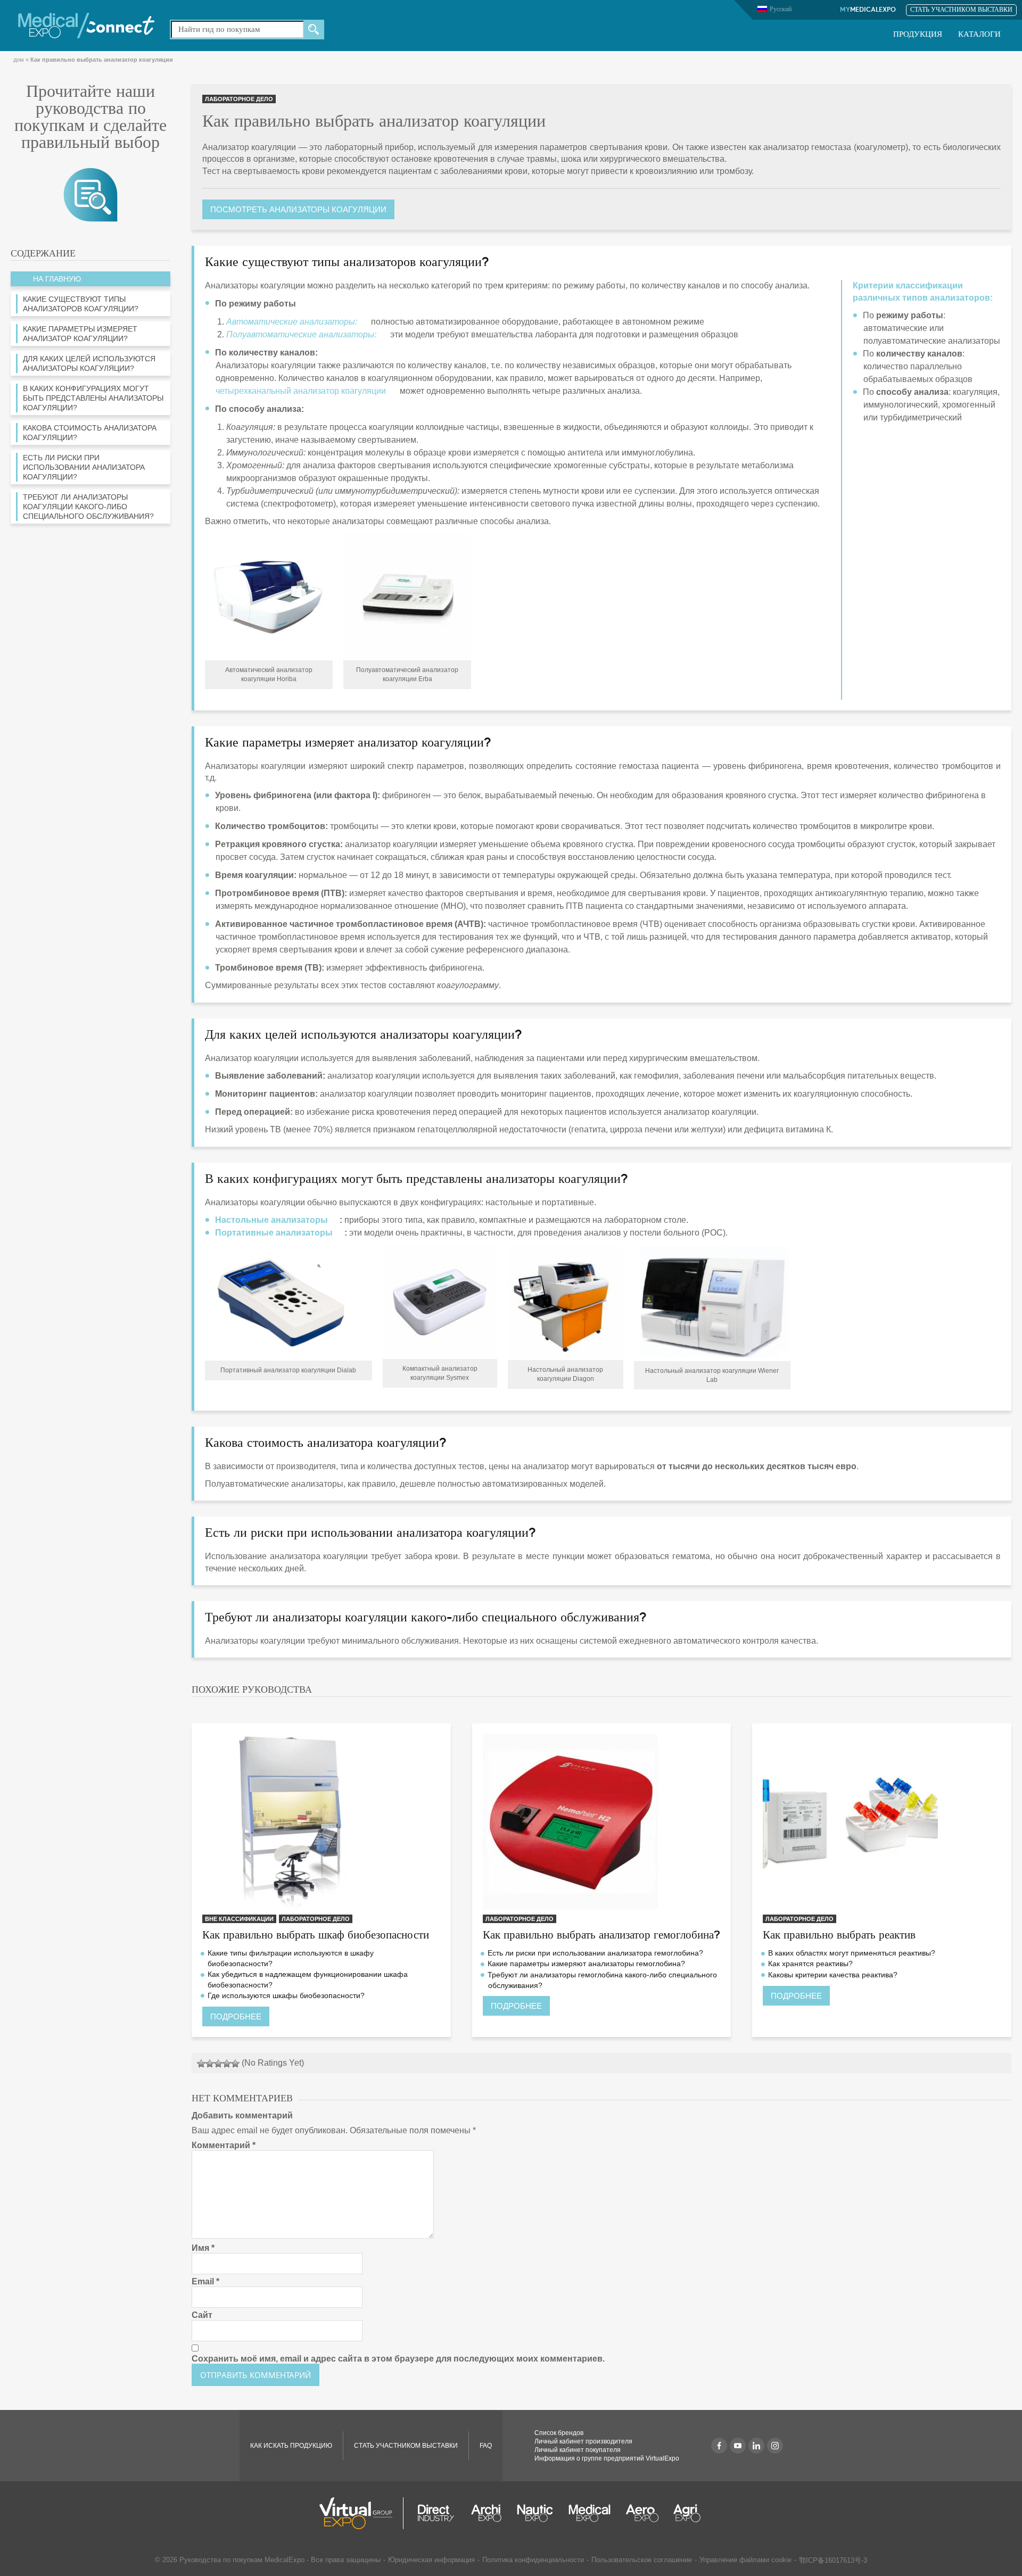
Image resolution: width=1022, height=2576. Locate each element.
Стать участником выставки (961, 10)
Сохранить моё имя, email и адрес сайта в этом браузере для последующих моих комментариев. (398, 2359)
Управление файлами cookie (745, 2560)
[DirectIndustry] (436, 2513)
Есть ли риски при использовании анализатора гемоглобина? (595, 1953)
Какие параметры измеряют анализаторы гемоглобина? (586, 1964)
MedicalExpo (868, 10)
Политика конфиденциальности (533, 2560)
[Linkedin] (756, 2446)
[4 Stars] (227, 2064)
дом (19, 60)
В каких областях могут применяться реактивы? (852, 1953)
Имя (203, 2248)
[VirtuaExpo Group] (362, 2513)
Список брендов (559, 2433)
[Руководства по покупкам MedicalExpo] (90, 194)
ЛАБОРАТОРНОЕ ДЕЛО (239, 99)
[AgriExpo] (687, 2513)
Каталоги (979, 35)
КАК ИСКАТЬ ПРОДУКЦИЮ (291, 2446)
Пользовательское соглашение (642, 2560)
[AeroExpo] (642, 2513)
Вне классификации (239, 1919)
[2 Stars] (210, 2064)
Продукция (918, 35)
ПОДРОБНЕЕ (236, 2016)
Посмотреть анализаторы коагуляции (298, 209)
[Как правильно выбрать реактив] (882, 1822)
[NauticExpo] (535, 2513)
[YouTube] (738, 2446)
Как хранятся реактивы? (810, 1964)
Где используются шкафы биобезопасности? (286, 1995)
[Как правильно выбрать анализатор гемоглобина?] (602, 1822)
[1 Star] (201, 2064)
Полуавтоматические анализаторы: (301, 334)
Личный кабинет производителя (583, 2441)
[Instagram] (775, 2446)
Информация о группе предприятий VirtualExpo (607, 2458)
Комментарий (224, 2145)
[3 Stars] (218, 2064)
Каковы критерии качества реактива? (833, 1975)
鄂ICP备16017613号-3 (833, 2560)
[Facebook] (719, 2446)
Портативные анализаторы (274, 1233)
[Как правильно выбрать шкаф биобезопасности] (321, 1822)
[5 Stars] (235, 2064)
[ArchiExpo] (486, 2513)
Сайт (202, 2315)
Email (205, 2281)
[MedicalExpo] (86, 25)
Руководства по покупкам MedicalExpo (242, 2560)
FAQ (486, 2446)
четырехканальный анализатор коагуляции (301, 391)
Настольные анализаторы (271, 1220)
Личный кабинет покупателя (578, 2450)
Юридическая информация (431, 2560)
